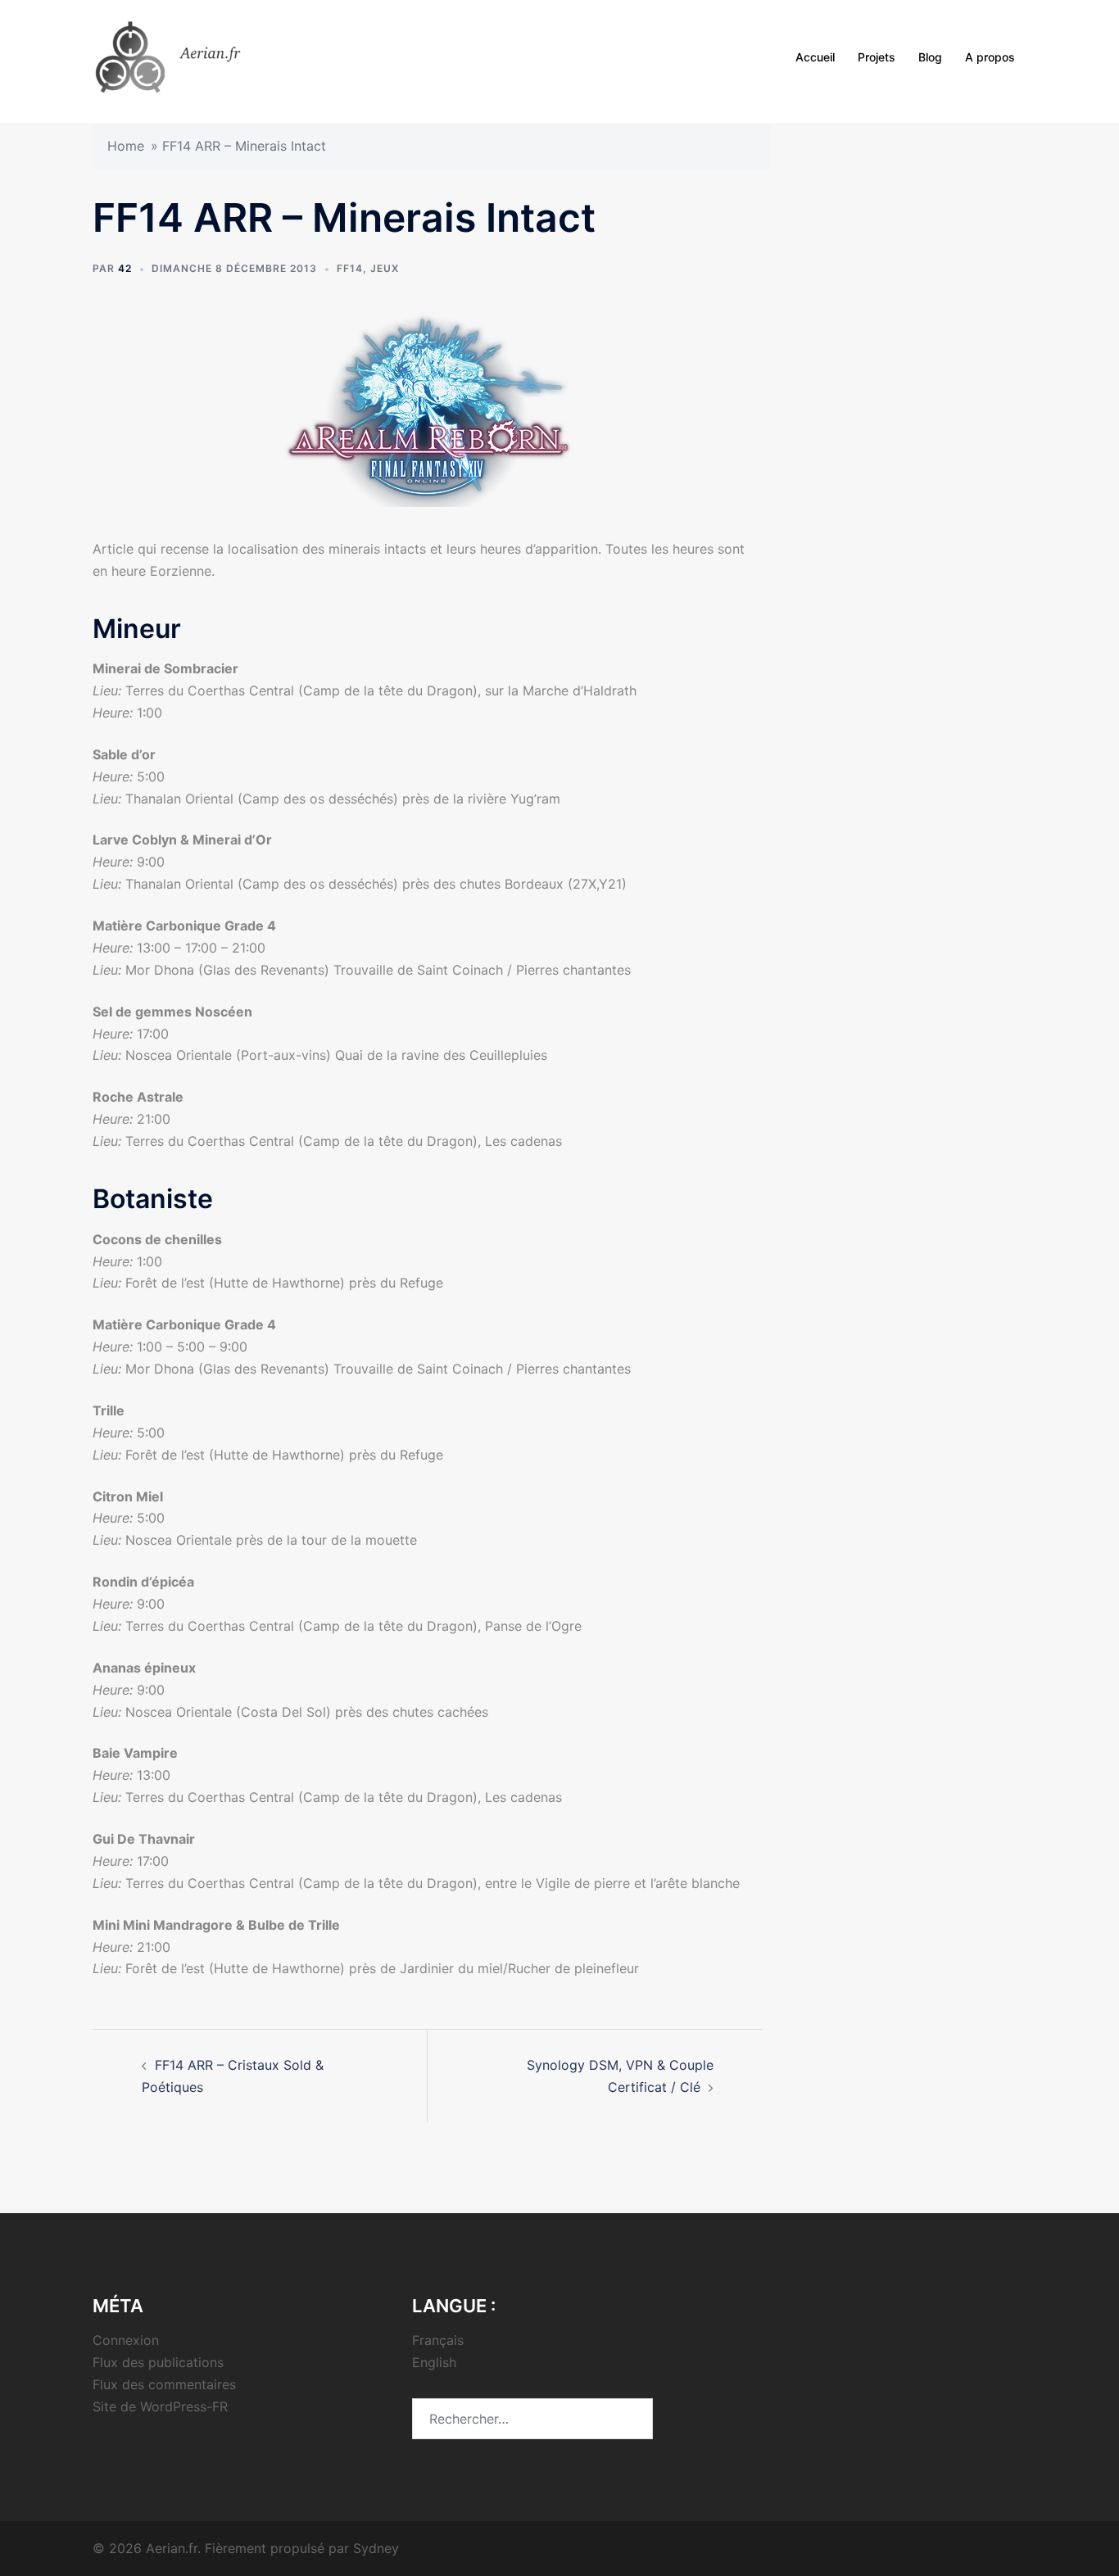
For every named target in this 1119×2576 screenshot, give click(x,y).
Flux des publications (158, 2362)
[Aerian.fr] (190, 56)
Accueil (815, 57)
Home (126, 146)
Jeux (385, 268)
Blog (930, 57)
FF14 (350, 268)
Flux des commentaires (164, 2384)
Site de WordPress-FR (160, 2406)
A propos (990, 57)
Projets (877, 57)
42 (125, 268)
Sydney (376, 2548)
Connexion (126, 2340)
